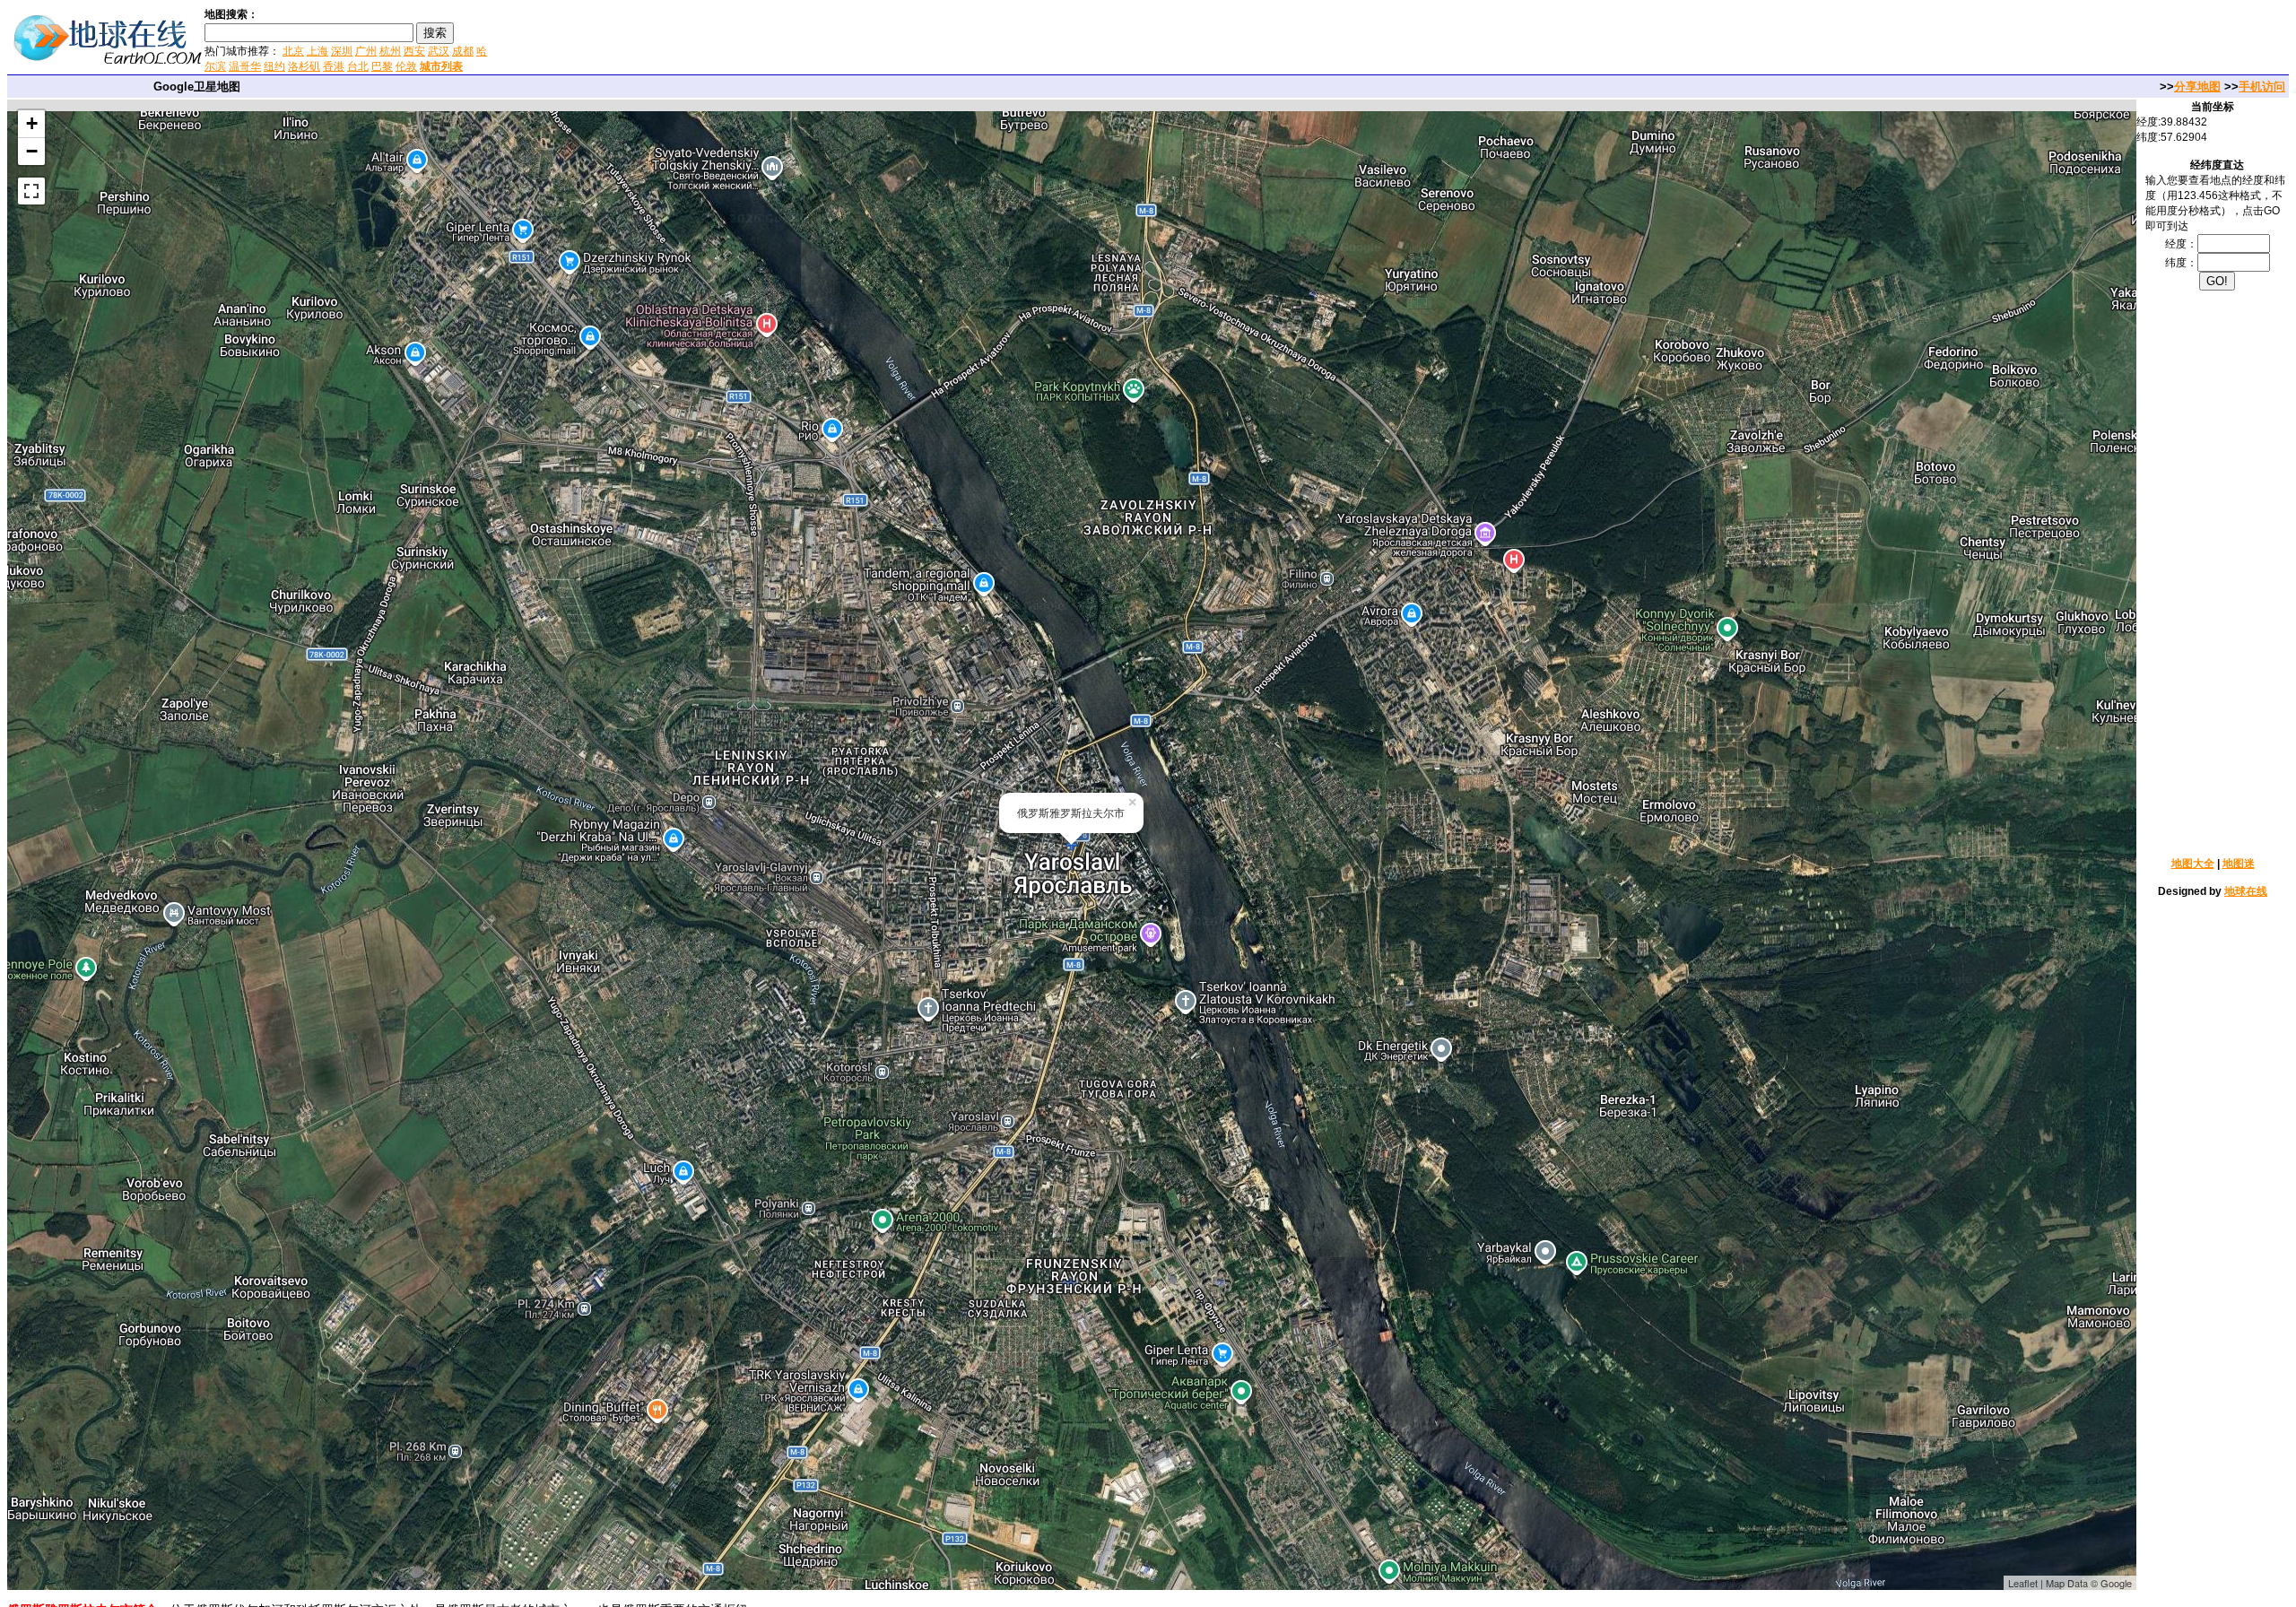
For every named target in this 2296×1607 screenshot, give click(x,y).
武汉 (439, 51)
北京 (293, 51)
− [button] (32, 151)
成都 (463, 51)
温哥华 (245, 66)
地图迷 (2239, 864)
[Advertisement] (708, 39)
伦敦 (406, 66)
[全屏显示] (31, 191)
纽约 (274, 66)
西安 (414, 51)
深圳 (342, 51)
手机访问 (2262, 87)
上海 (317, 51)
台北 (358, 66)
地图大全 (2193, 864)
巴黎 (382, 66)
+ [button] (32, 123)
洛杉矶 (304, 66)
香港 (334, 66)
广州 (366, 51)
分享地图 (2197, 87)
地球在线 (2246, 891)
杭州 (390, 51)
